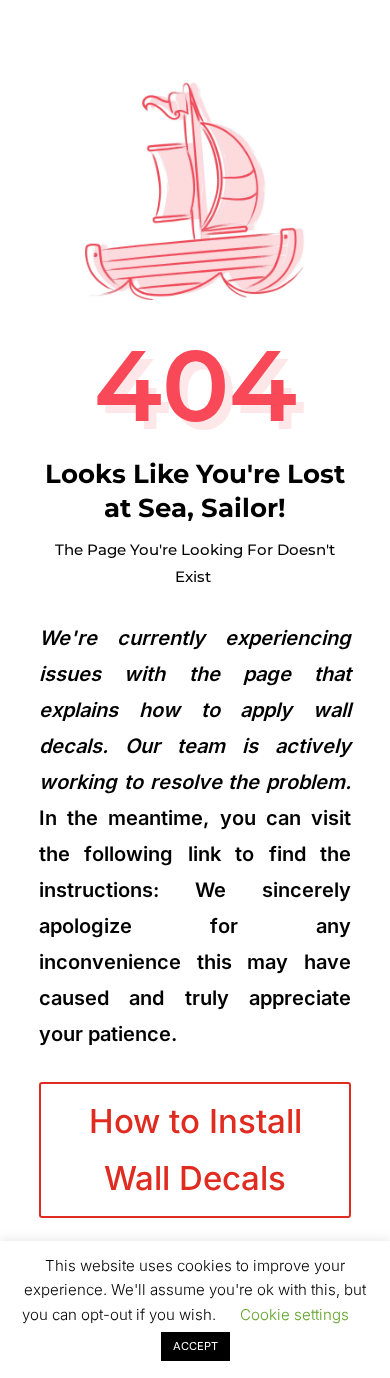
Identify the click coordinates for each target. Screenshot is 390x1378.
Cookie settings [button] (294, 1314)
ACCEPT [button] (195, 1346)
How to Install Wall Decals (195, 1149)
